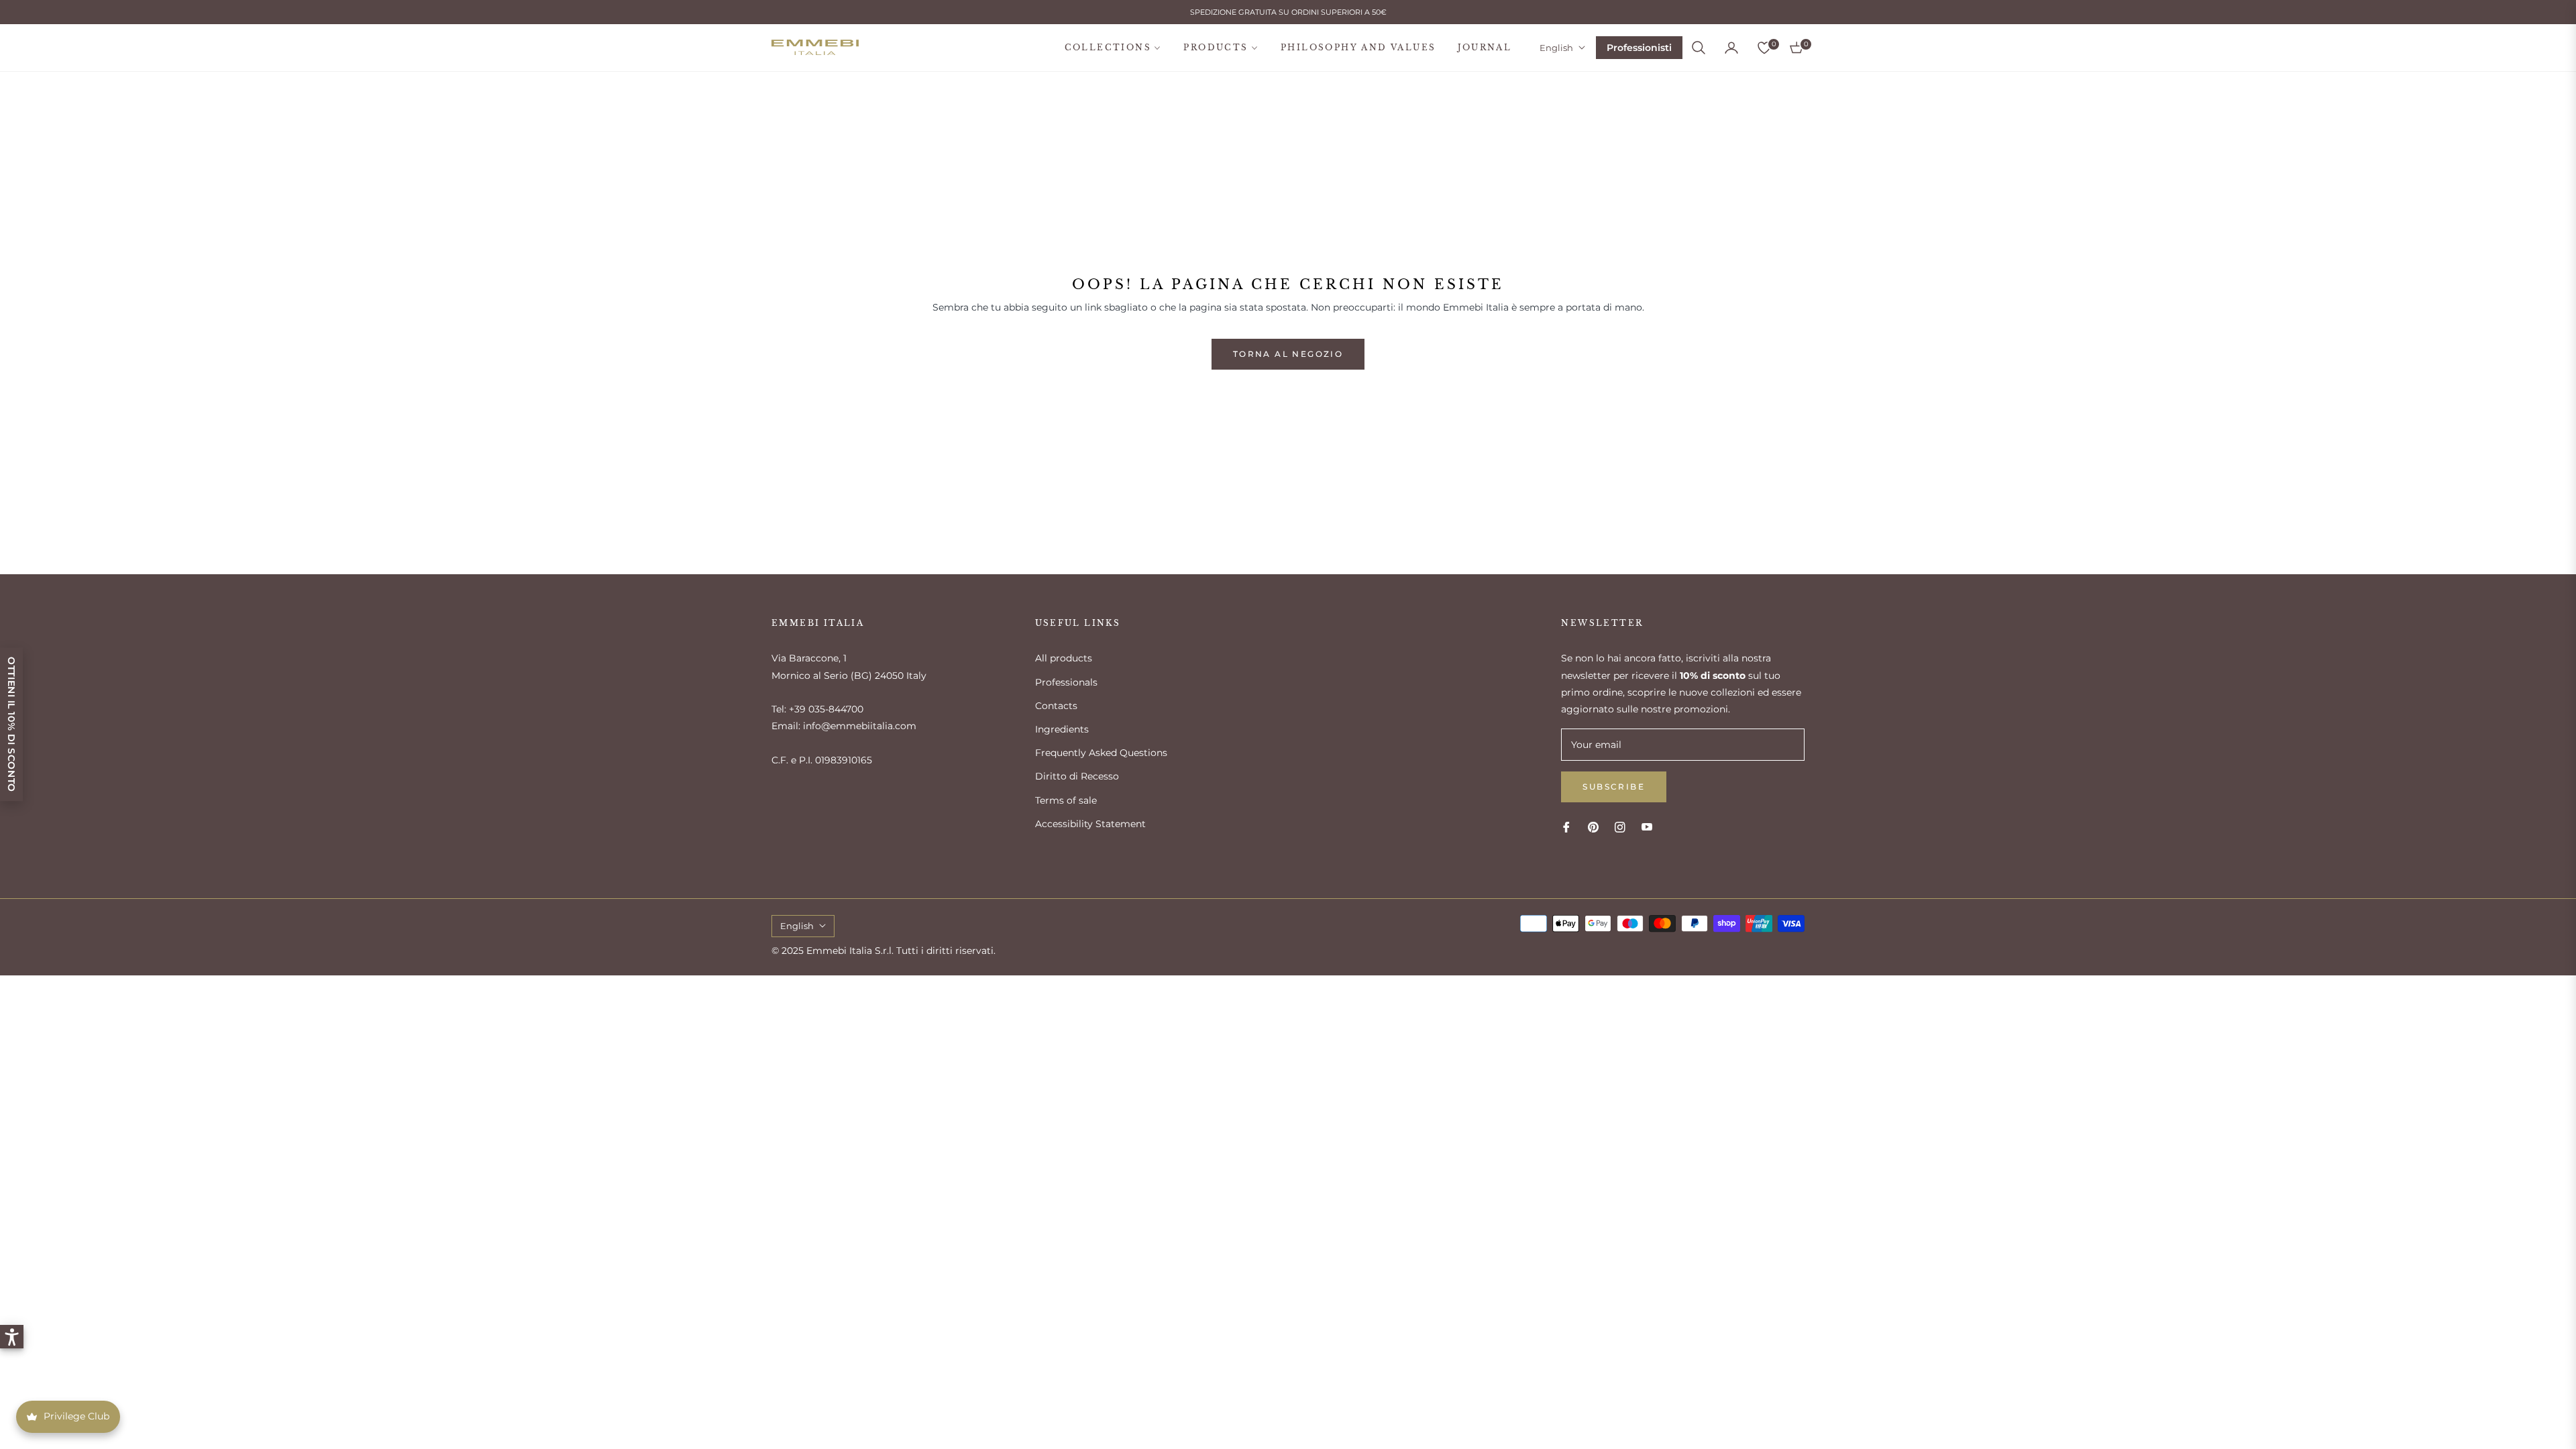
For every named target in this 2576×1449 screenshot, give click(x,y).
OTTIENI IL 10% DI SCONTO (11, 724)
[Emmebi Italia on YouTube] (1647, 827)
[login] (1731, 48)
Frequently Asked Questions (1101, 753)
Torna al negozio (1288, 354)
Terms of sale (1066, 800)
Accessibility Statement (1090, 824)
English (1556, 48)
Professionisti (1639, 48)
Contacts (1056, 706)
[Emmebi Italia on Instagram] (1620, 827)
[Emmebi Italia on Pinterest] (1593, 827)
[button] (1699, 48)
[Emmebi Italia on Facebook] (1566, 827)
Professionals (1066, 682)
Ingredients (1062, 729)
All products (1064, 658)
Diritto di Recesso (1077, 776)
